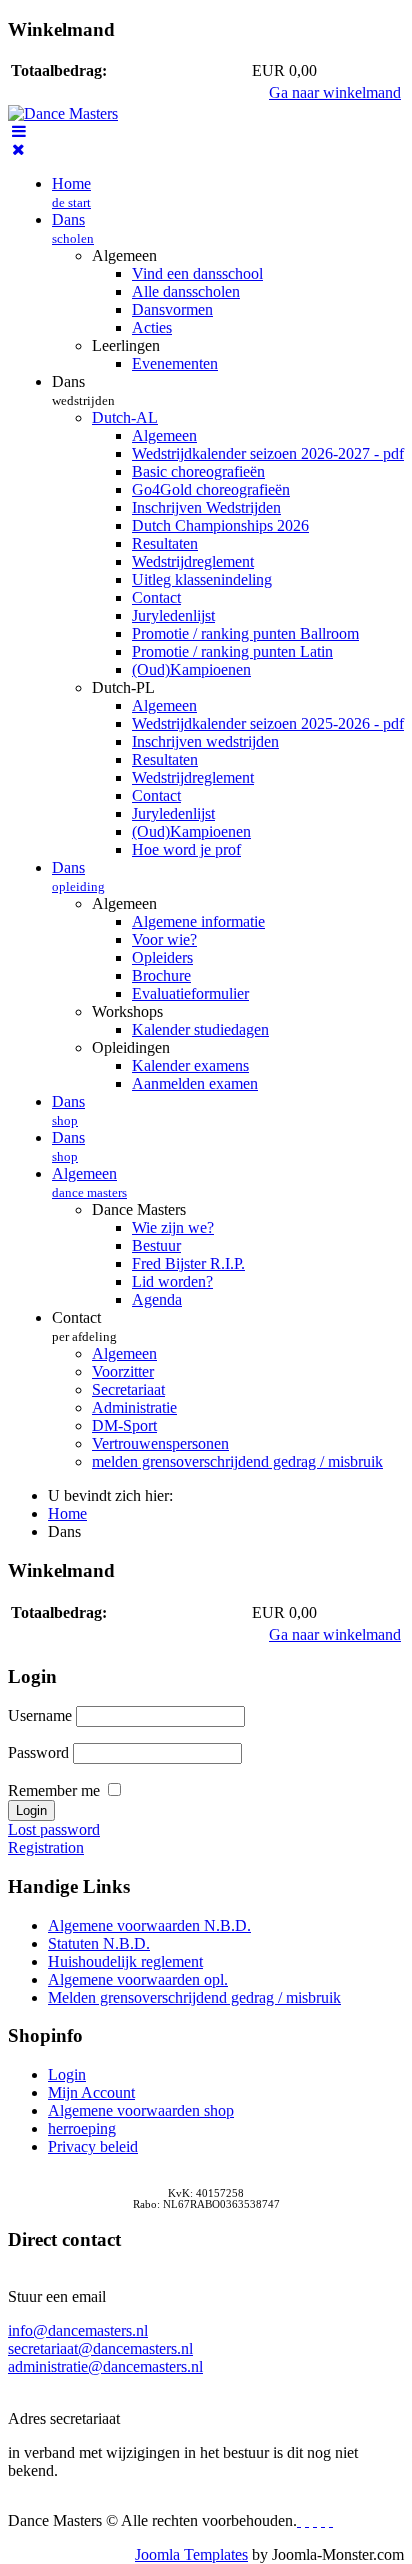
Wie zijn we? (173, 1227)
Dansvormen (172, 309)
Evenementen (175, 363)
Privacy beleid (93, 2146)
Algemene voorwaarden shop (141, 2110)
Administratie (134, 1407)
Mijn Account (91, 2092)
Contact (156, 597)
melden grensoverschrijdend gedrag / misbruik (237, 1461)
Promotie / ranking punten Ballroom (245, 633)
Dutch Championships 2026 (220, 525)
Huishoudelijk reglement (125, 1961)
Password (38, 1752)
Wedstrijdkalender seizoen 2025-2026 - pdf (268, 723)
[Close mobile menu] (18, 149)
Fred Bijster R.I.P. (188, 1263)
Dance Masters (139, 1209)
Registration (46, 1847)
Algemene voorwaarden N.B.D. (149, 1925)
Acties (152, 327)
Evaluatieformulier (190, 993)
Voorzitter (123, 1371)
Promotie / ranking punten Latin (232, 651)
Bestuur (156, 1245)
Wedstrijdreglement (193, 561)
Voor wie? (164, 939)
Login (67, 2074)
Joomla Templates (191, 2554)
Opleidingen (131, 1047)
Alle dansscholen (186, 291)
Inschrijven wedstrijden (205, 741)
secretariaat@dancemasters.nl (100, 2348)
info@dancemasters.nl (78, 2330)
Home (71, 192)
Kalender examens (190, 1065)
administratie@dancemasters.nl (105, 2366)
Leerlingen (126, 345)
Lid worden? (172, 1281)
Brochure (161, 975)
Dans (73, 228)
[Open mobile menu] (19, 131)
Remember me (54, 1790)
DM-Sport (124, 1425)
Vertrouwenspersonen (160, 1443)
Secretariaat (128, 1389)
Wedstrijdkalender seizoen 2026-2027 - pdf (268, 453)
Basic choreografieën (198, 471)
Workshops (127, 1011)
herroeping (82, 2128)
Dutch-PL (123, 687)
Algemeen (124, 255)
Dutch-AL (125, 417)
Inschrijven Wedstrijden (206, 507)
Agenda (157, 1299)
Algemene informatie (198, 921)
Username (40, 1715)
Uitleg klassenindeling (202, 579)
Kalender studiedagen (200, 1029)
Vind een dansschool (197, 273)
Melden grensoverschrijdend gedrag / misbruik (194, 1997)
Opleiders (162, 957)
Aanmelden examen (195, 1083)
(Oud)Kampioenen (191, 669)
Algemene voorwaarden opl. (138, 1979)
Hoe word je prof (186, 849)
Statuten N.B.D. (99, 1943)
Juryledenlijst (173, 615)
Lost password (54, 1829)
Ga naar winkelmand (335, 92)
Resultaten (165, 543)
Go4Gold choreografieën (211, 489)
